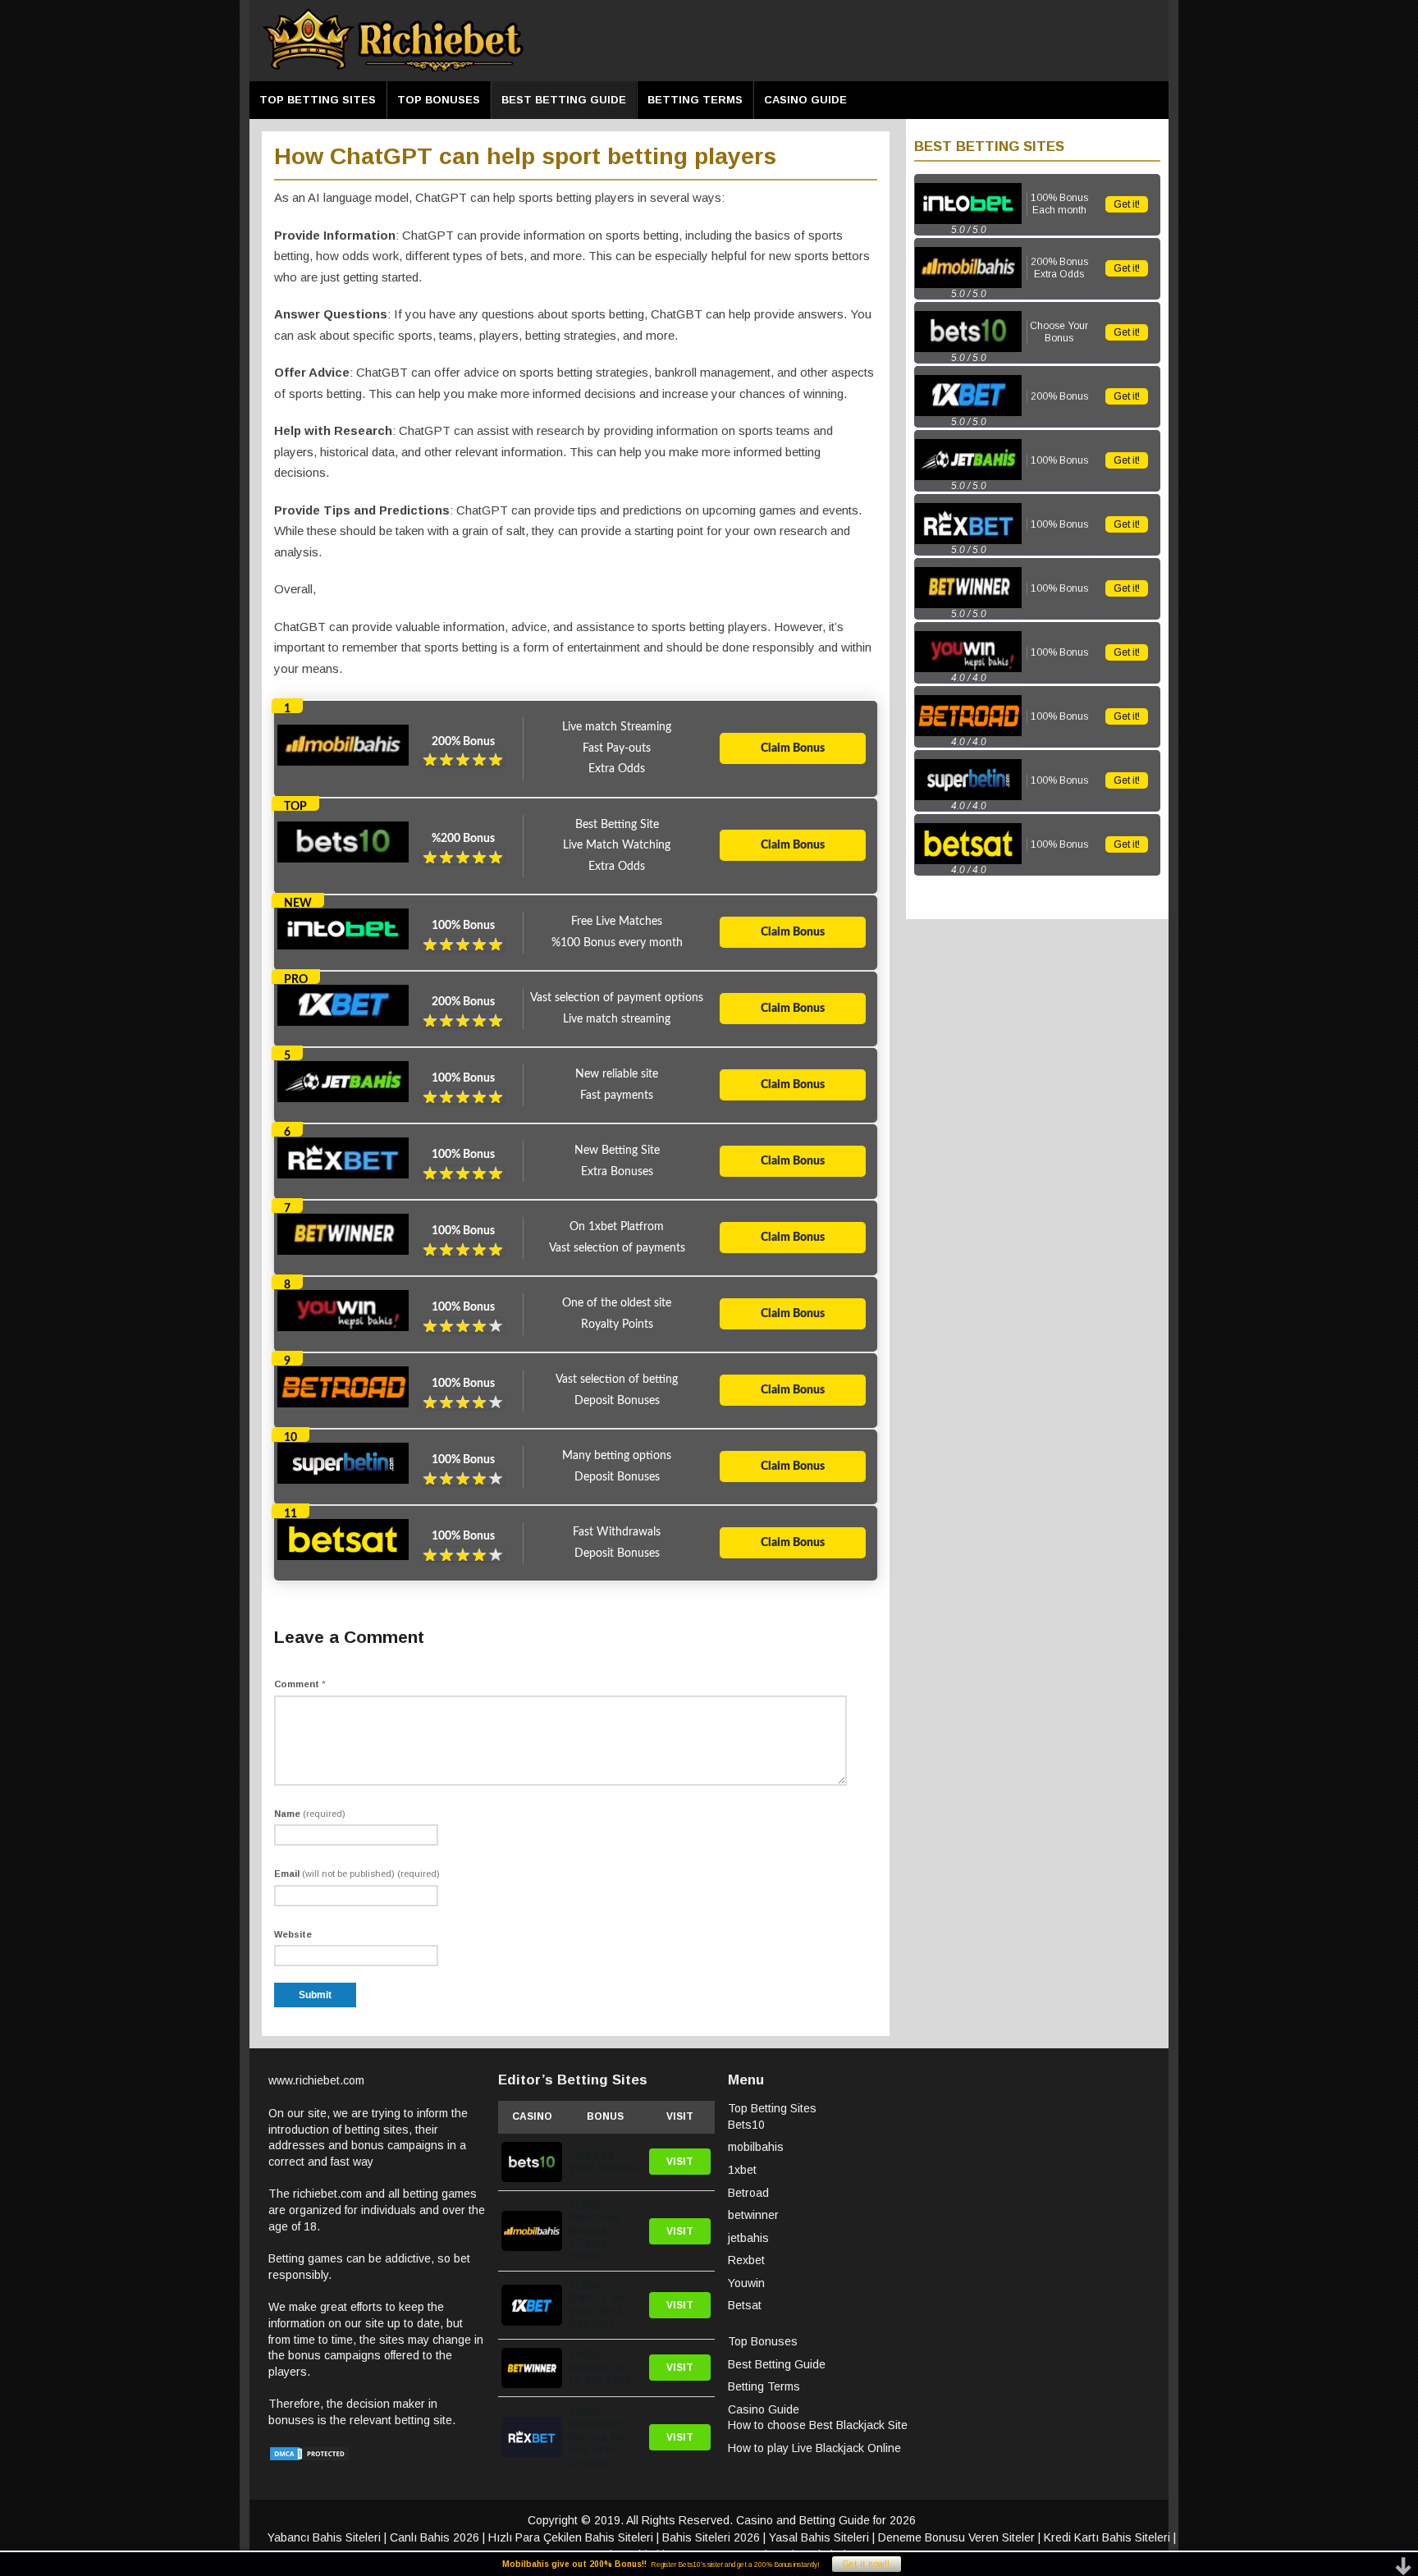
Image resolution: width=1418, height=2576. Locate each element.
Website (293, 1934)
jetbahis (748, 2238)
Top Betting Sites (318, 100)
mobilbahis (756, 2147)
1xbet (742, 2170)
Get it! (1127, 204)
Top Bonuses (439, 100)
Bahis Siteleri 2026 (711, 2537)
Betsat (745, 2305)
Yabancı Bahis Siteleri (324, 2537)
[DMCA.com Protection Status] (309, 2458)
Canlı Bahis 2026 (435, 2537)
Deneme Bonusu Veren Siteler (956, 2537)
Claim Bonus (793, 748)
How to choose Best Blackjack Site (818, 2425)
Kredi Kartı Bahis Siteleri (1107, 2537)
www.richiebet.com (316, 2080)
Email (357, 1874)
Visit (680, 2162)
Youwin (746, 2283)
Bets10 (746, 2125)
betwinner (753, 2215)
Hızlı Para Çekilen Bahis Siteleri (571, 2537)
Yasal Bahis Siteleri (819, 2537)
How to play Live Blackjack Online (814, 2448)
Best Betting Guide (564, 100)
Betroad (748, 2193)
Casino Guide (805, 100)
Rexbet (746, 2260)
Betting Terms (695, 100)
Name (310, 1814)
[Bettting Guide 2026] (393, 69)
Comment (300, 1684)
